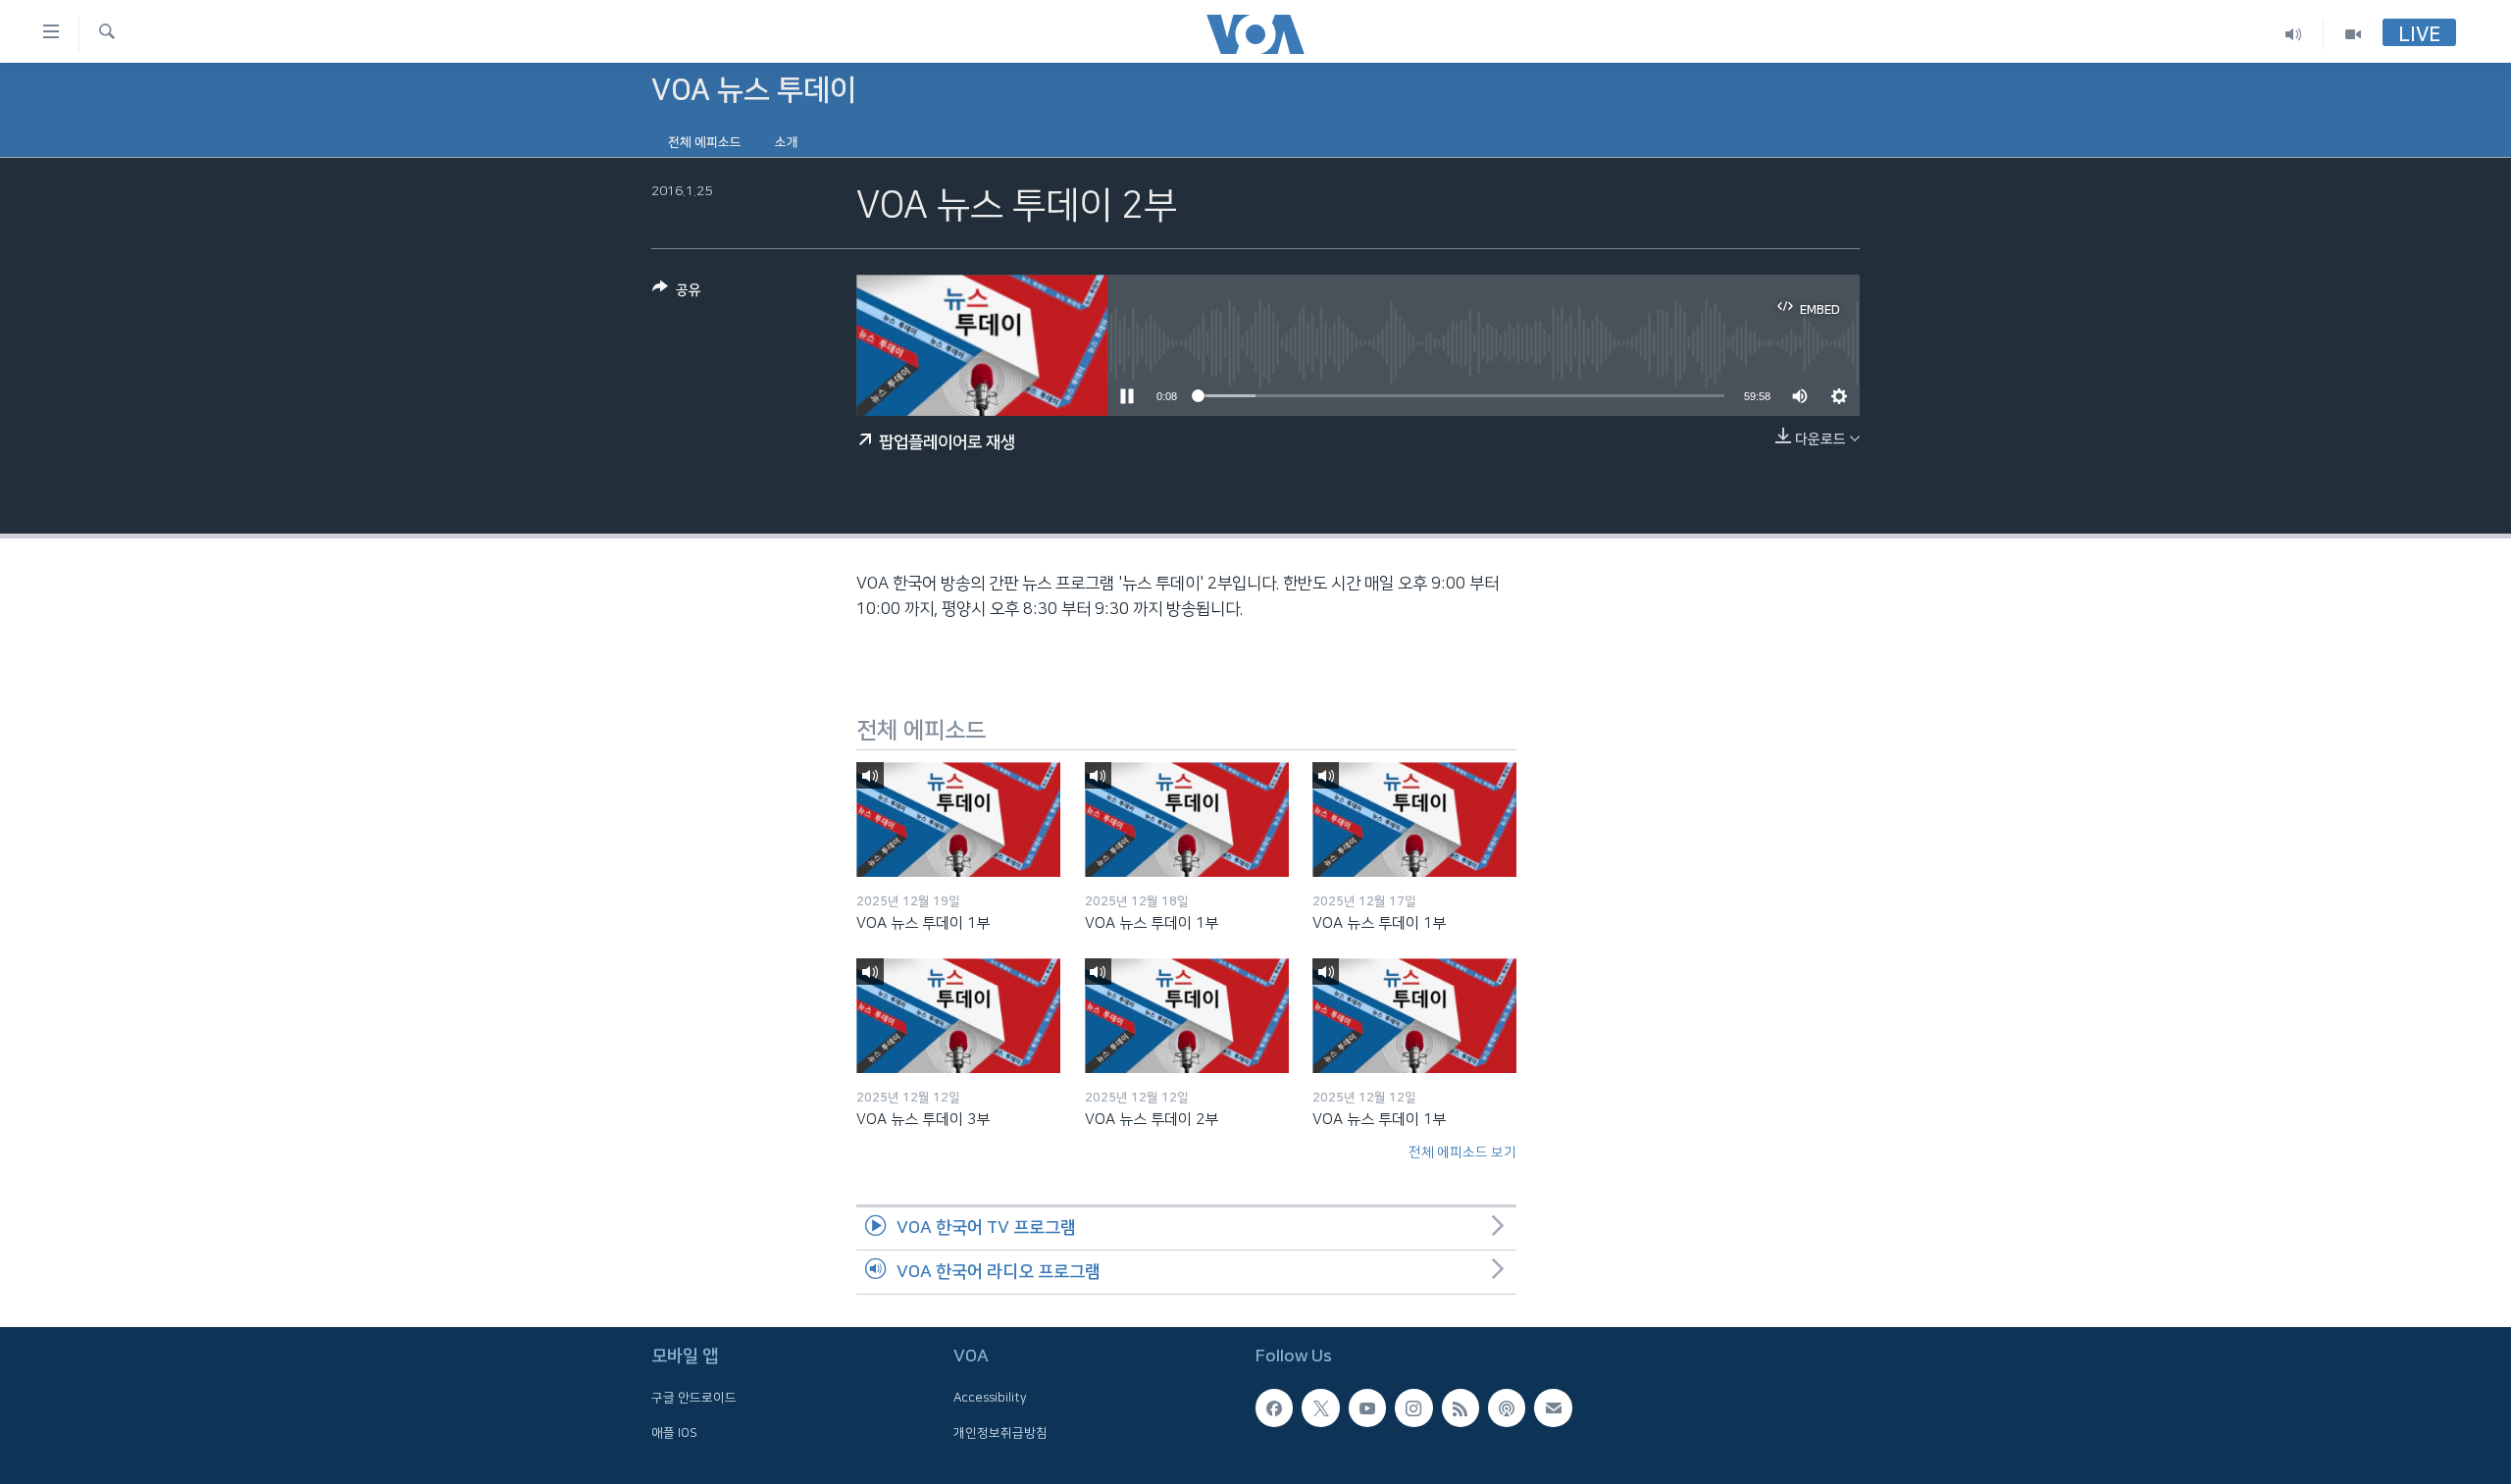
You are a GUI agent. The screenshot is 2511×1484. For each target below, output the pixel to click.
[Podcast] (1507, 1407)
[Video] (2353, 34)
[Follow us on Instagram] (1413, 1407)
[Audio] (2294, 34)
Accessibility (990, 1398)
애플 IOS (674, 1433)
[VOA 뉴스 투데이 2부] (1187, 1016)
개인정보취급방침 (1000, 1433)
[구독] (1553, 1407)
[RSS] (1460, 1407)
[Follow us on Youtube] (1367, 1407)
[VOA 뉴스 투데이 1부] (958, 819)
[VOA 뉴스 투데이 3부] (958, 1016)
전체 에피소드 (705, 142)
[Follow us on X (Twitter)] (1320, 1407)
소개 (787, 142)
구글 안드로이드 (694, 1398)
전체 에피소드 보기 (1462, 1152)
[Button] (677, 294)
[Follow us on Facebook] (1274, 1407)
